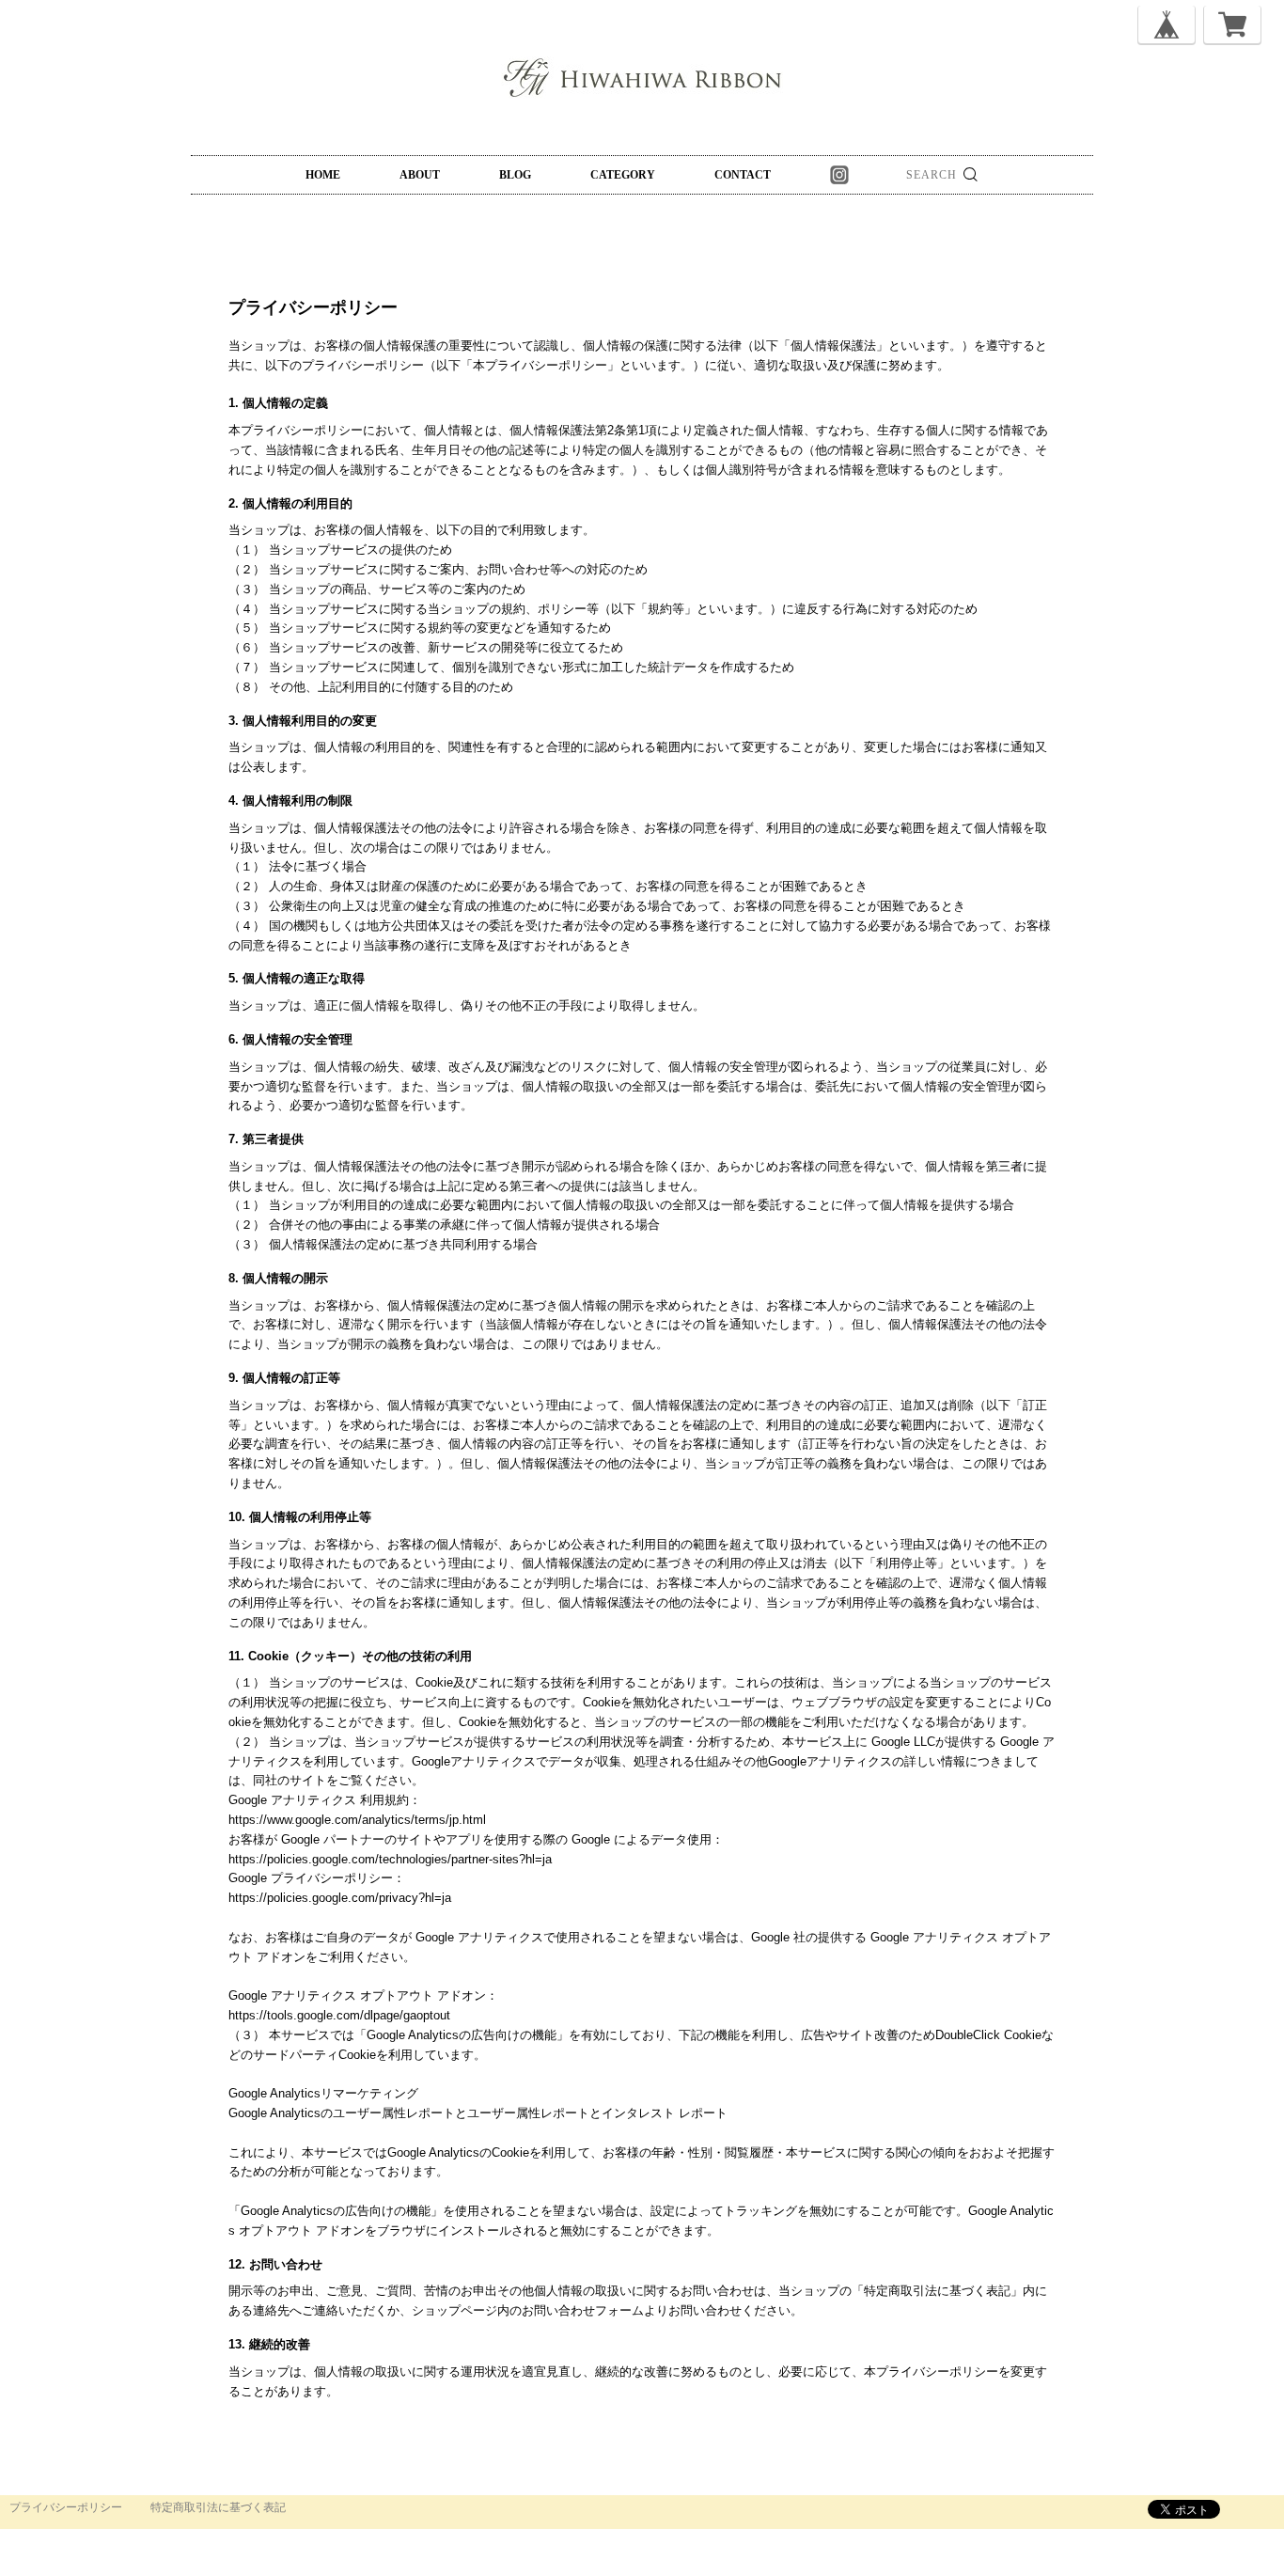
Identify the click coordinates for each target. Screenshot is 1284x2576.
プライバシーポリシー (66, 2507)
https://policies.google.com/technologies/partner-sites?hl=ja (390, 1859)
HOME (323, 175)
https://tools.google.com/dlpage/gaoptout (339, 2015)
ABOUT (420, 175)
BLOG (515, 175)
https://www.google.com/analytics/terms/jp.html (357, 1820)
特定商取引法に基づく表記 (218, 2507)
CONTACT (743, 175)
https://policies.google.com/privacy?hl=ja (340, 1898)
